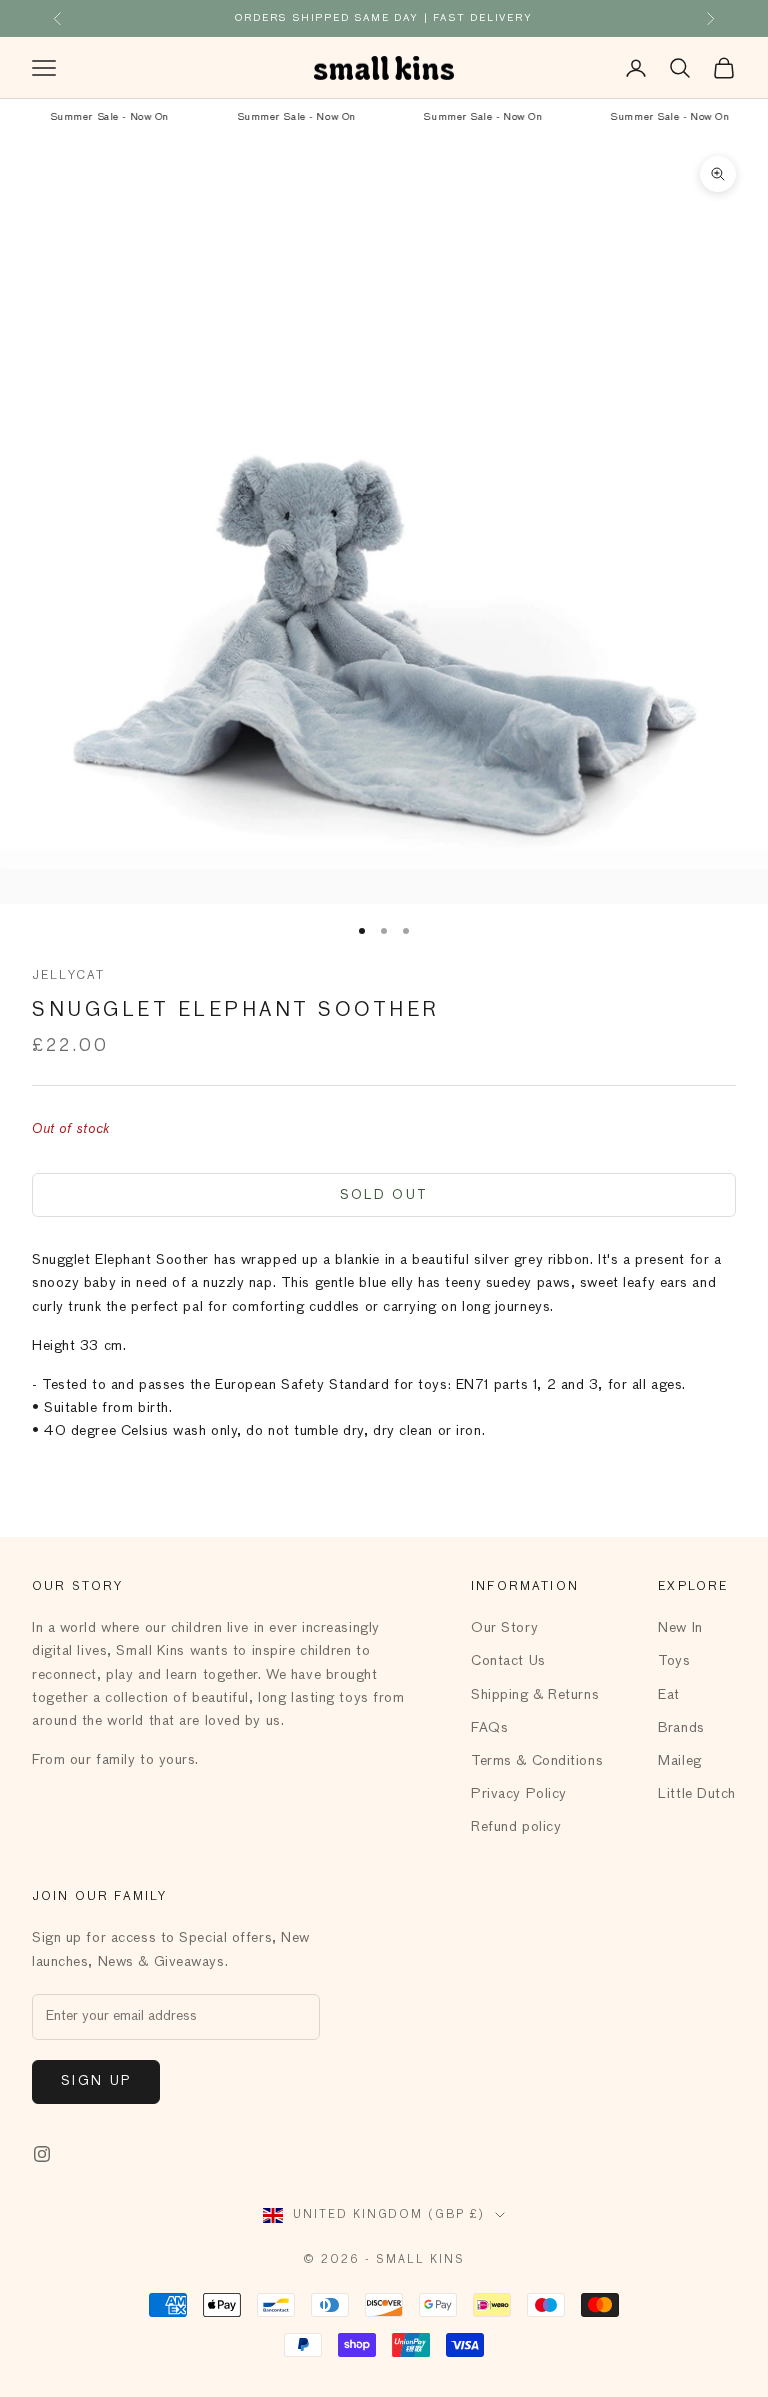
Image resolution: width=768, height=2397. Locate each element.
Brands (681, 1728)
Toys (674, 1661)
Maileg (679, 1761)
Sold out (384, 1195)
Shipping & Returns (535, 1695)
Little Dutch (697, 1794)
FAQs (489, 1728)
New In (680, 1628)
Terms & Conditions (537, 1761)
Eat (669, 1695)
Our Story (504, 1628)
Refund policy (516, 1827)
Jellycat (68, 976)
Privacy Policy (519, 1794)
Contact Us (508, 1661)
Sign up (96, 2081)
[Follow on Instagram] (42, 2154)
